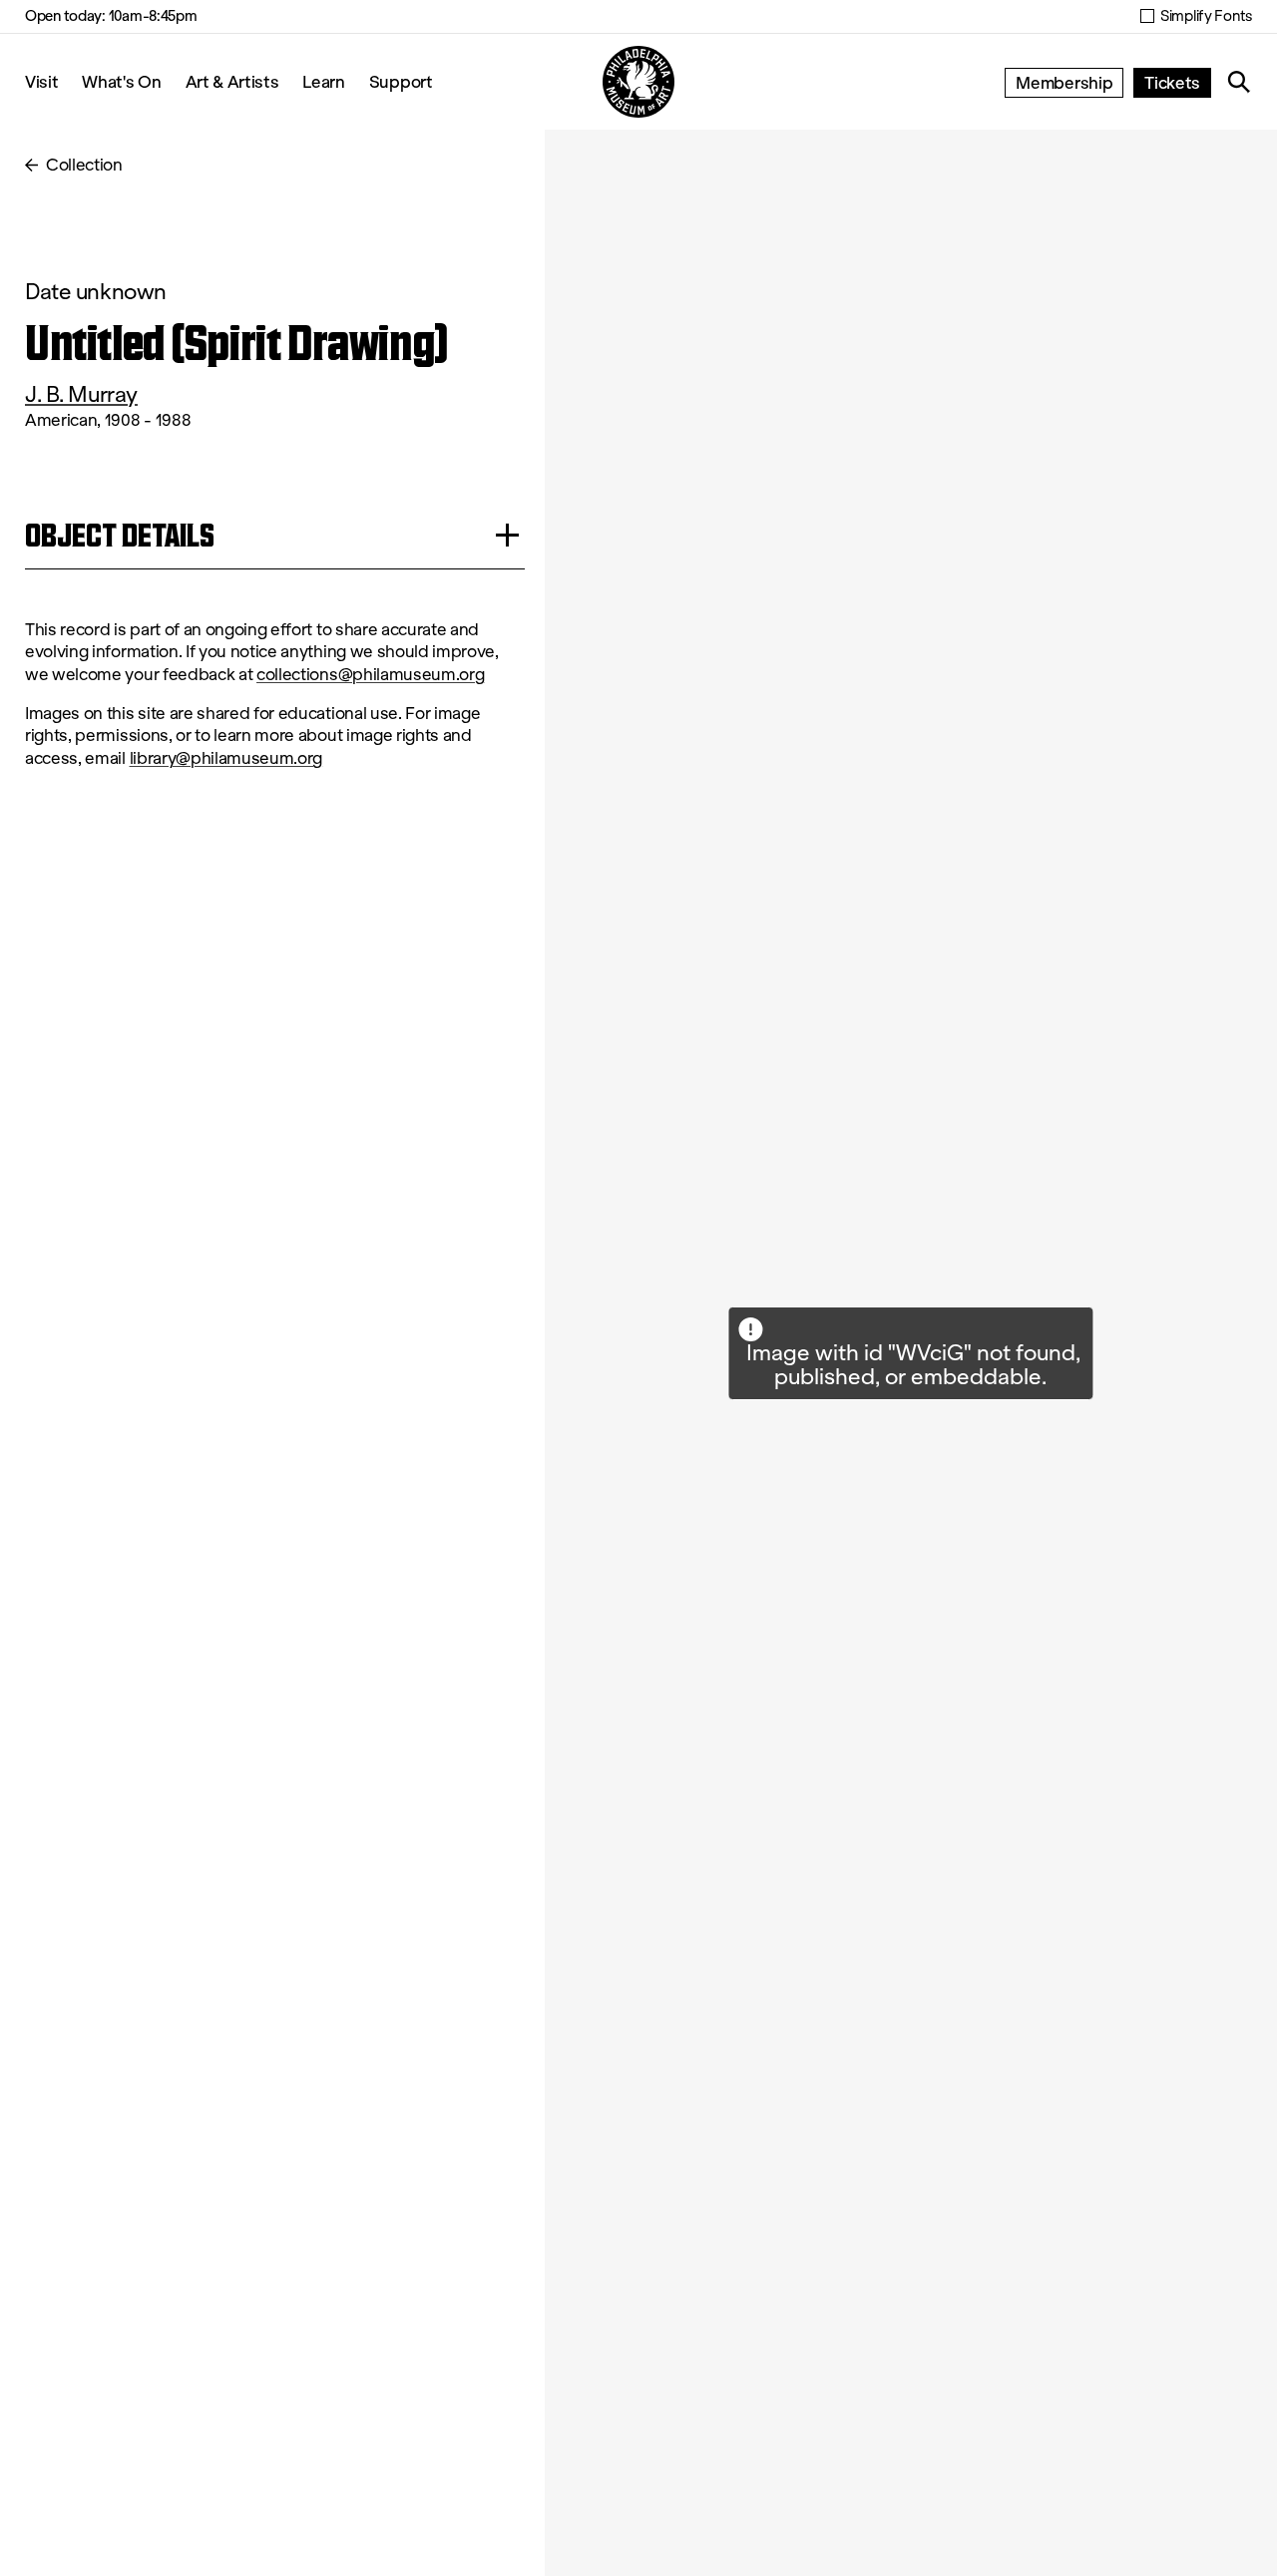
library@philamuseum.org (226, 758)
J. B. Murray (81, 394)
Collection (84, 165)
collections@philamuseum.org (370, 675)
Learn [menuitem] (323, 81)
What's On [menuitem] (121, 81)
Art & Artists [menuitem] (232, 81)
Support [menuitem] (401, 81)
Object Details (120, 535)
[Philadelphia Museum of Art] (638, 82)
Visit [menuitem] (41, 81)
